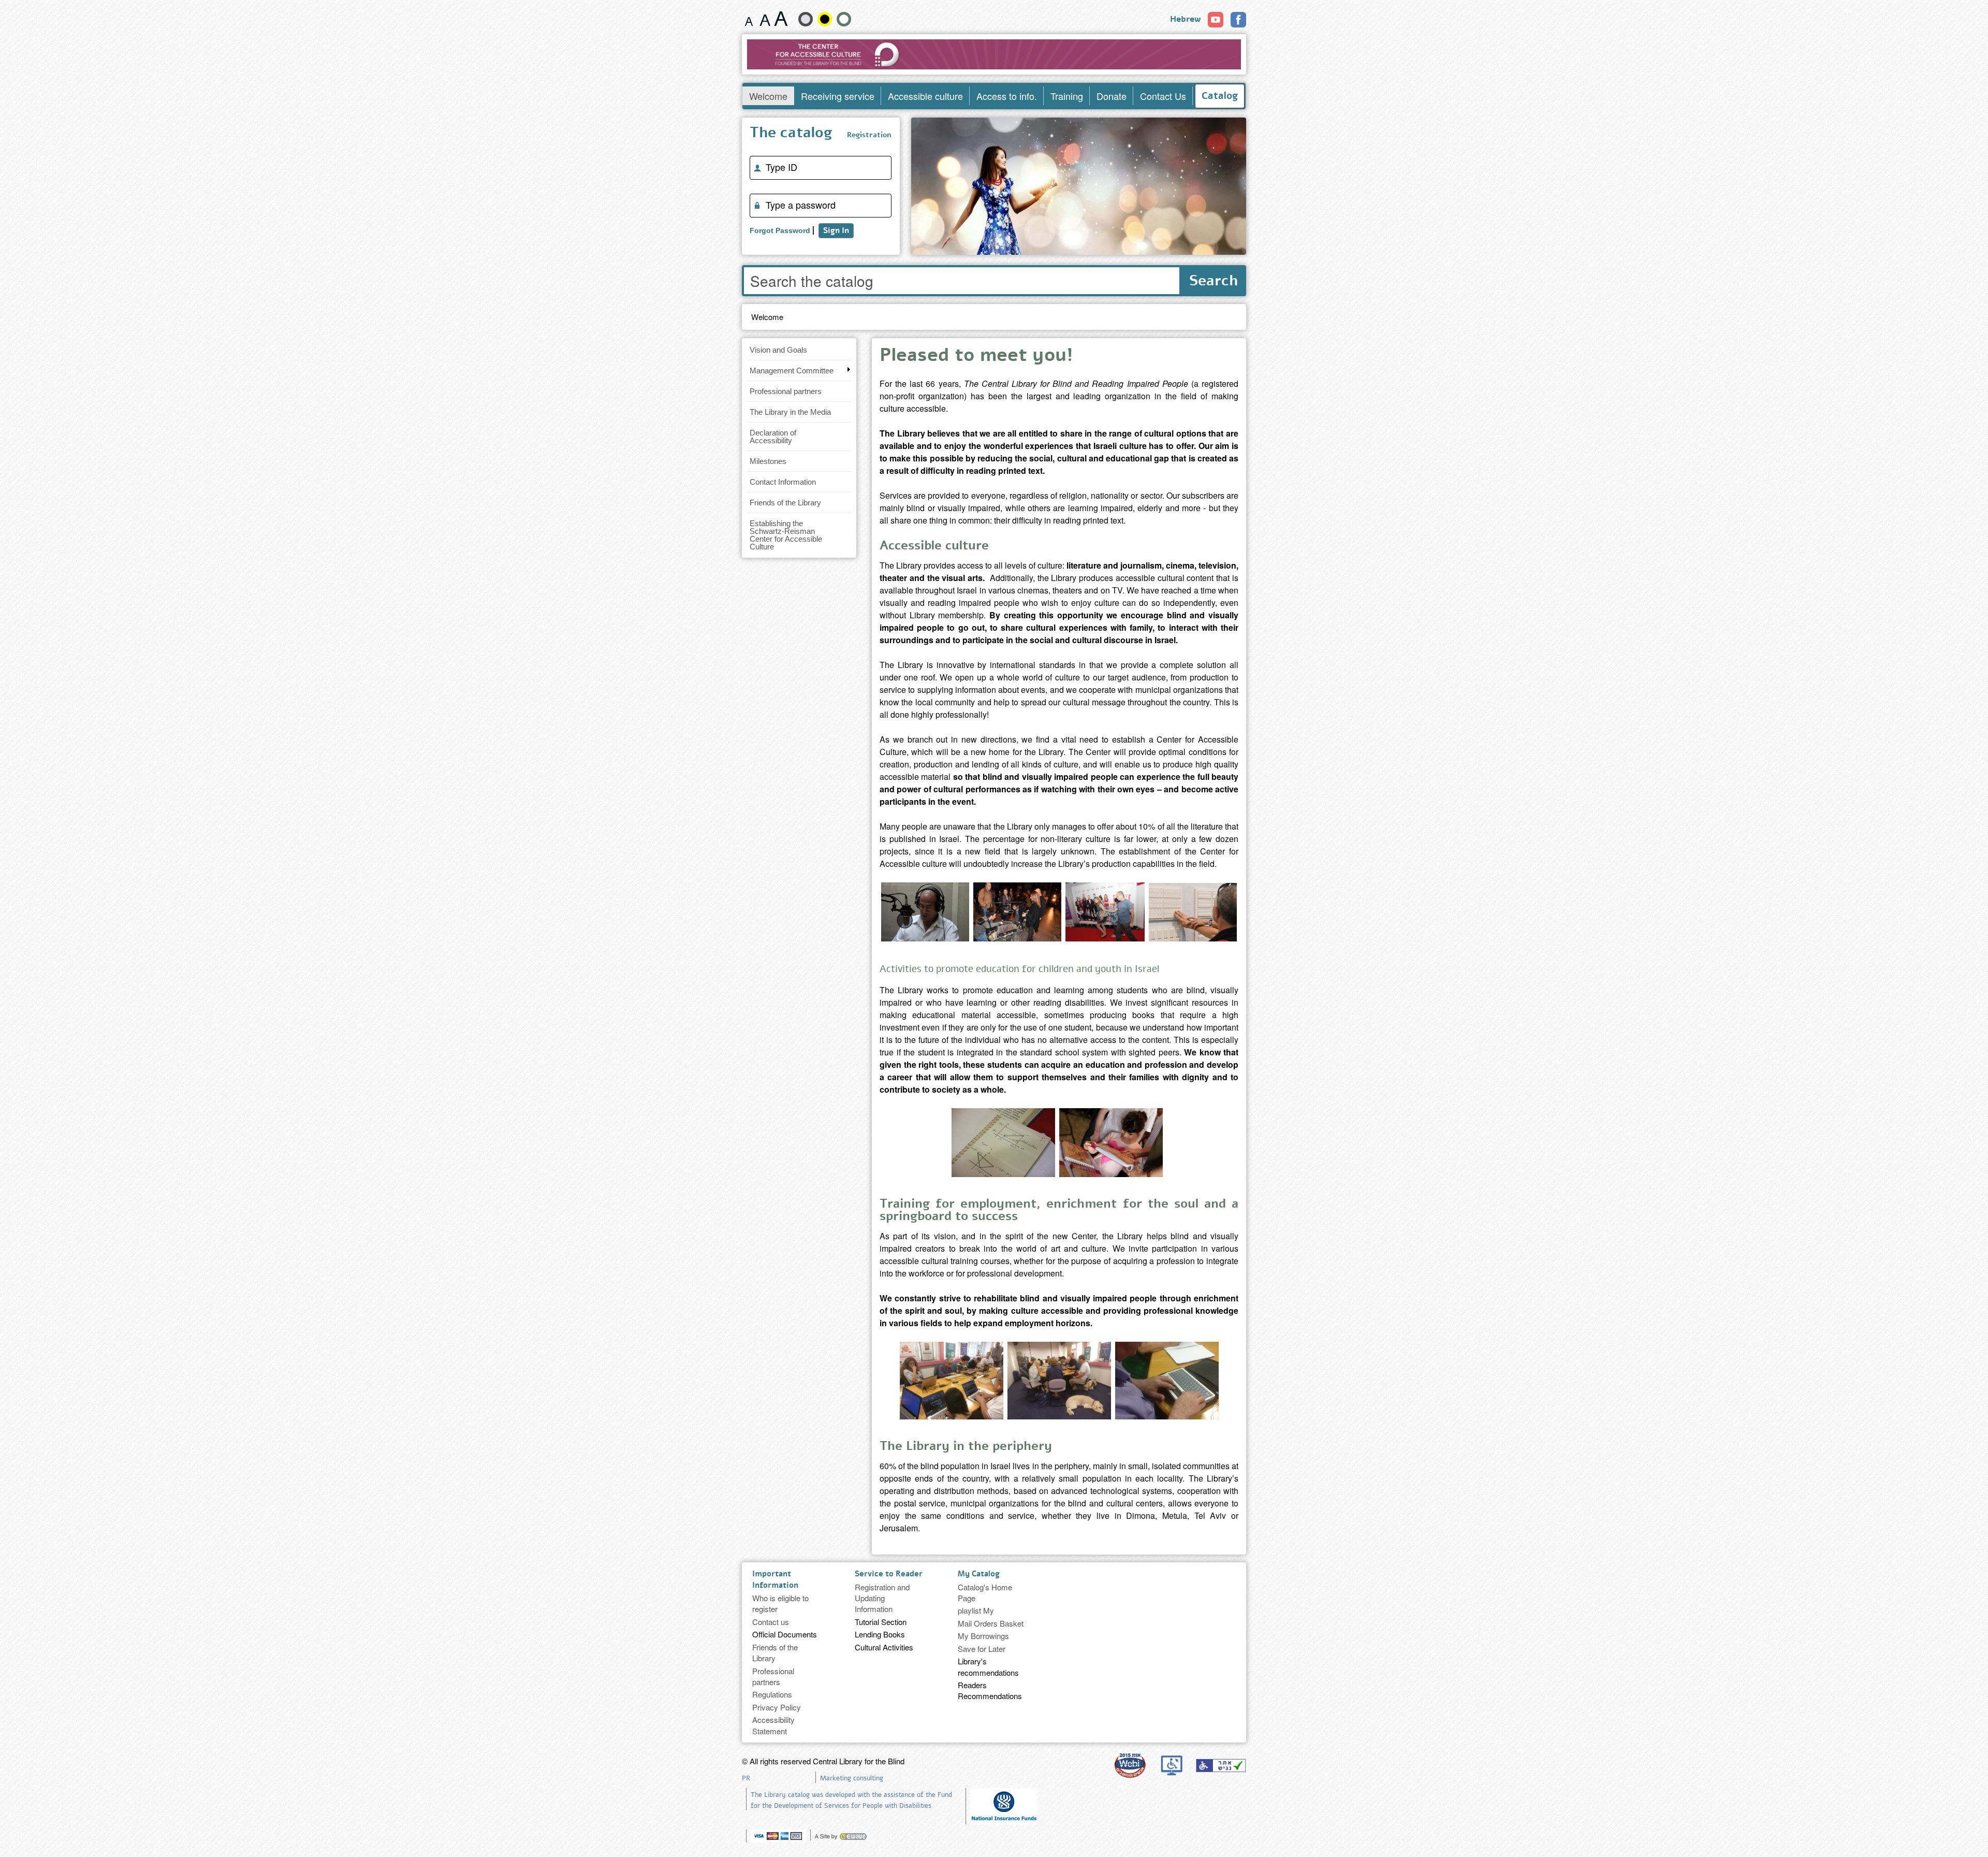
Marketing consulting (852, 1778)
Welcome (768, 96)
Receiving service (838, 96)
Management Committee (792, 371)
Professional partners (786, 391)
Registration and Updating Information (882, 1598)
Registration (869, 135)
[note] (1004, 1805)
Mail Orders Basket (991, 1623)
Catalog (1220, 96)
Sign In (836, 230)
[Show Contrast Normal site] (844, 19)
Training (1067, 96)
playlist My (976, 1610)
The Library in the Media (790, 412)
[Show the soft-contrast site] (806, 19)
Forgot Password (780, 230)
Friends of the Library (785, 503)
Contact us (771, 1622)
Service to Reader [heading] (889, 1574)
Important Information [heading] (775, 1579)
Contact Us (1163, 96)
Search (1214, 281)
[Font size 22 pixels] (781, 19)
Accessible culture (925, 96)
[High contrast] (825, 19)
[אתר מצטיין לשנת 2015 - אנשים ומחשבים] (1130, 1765)
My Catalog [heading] (979, 1574)
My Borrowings (983, 1636)
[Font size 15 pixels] (749, 19)
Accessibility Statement (773, 1725)
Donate (1112, 96)
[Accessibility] (1221, 1765)
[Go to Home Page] (994, 54)
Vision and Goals (778, 350)
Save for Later (982, 1649)
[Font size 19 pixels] (765, 19)
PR (746, 1778)
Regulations (772, 1694)
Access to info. (1007, 96)
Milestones (768, 461)
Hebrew (1185, 19)
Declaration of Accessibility (773, 437)
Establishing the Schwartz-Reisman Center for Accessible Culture (786, 535)
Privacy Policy (777, 1707)
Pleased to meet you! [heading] (976, 357)
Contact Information (783, 482)
